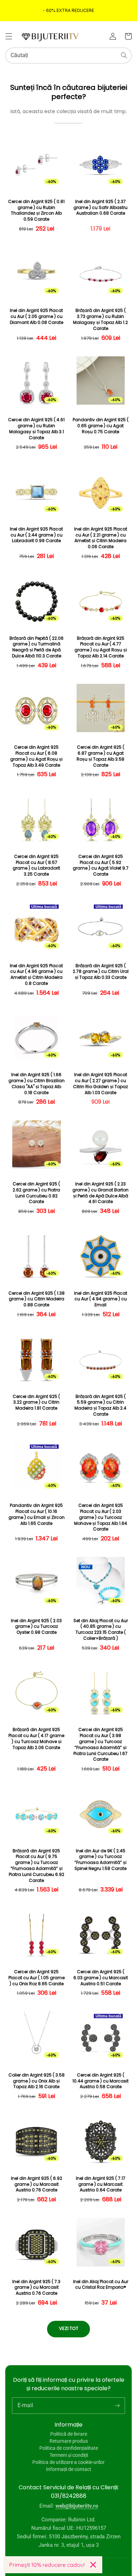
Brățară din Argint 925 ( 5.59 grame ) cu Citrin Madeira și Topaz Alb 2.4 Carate (100, 1405)
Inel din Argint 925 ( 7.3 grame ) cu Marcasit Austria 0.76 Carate (36, 2288)
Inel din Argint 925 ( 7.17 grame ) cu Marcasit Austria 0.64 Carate (101, 2184)
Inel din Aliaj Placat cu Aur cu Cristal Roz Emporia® (101, 2285)
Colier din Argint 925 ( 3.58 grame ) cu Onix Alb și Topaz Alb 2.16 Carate (37, 2081)
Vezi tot (69, 2328)
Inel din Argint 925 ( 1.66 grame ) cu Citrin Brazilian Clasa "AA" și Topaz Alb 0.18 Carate (37, 1084)
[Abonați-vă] (117, 2405)
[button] (9, 36)
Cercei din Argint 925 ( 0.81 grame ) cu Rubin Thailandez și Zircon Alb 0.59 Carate (36, 210)
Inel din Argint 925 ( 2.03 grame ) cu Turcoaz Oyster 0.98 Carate (36, 1627)
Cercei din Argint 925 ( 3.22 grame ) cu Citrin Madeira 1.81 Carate (36, 1403)
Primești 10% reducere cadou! (47, 2565)
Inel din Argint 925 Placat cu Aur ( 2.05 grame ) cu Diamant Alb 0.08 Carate (37, 317)
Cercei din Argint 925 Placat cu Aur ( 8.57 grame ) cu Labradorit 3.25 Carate (36, 865)
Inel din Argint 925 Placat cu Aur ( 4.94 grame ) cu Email (101, 1299)
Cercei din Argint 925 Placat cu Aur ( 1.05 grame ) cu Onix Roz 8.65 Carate (37, 1978)
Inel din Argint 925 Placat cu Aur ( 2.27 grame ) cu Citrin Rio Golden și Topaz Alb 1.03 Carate (100, 1084)
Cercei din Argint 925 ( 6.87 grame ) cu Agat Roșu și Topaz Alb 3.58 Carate (100, 756)
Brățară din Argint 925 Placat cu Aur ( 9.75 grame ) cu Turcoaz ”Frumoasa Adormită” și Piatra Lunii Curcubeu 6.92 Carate (37, 1866)
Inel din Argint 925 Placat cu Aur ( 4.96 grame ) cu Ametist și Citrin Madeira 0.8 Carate (36, 975)
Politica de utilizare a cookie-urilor (68, 2462)
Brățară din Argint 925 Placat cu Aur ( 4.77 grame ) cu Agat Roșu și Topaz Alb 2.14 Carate (101, 647)
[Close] (93, 2565)
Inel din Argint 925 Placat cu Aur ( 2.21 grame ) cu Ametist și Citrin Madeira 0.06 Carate (101, 538)
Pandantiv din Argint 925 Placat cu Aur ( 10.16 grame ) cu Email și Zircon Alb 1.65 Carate (37, 1514)
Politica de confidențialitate (69, 2448)
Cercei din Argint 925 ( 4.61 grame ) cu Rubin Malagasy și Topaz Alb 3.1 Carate (36, 429)
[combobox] (68, 56)
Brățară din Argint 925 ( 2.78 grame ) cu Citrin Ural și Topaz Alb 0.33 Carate (101, 972)
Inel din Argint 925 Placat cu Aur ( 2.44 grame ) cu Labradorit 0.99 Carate (36, 535)
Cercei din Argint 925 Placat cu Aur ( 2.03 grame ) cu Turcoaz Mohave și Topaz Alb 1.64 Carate (101, 1517)
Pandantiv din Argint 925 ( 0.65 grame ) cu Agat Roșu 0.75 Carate (101, 426)
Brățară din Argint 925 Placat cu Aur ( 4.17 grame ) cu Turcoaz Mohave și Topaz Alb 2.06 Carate (36, 1738)
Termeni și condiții (69, 2455)
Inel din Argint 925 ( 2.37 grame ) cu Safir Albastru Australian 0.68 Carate (100, 208)
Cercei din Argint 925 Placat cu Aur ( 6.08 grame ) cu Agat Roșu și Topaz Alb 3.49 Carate (36, 756)
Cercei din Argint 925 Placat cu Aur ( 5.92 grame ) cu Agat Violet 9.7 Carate (101, 865)
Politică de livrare (69, 2434)
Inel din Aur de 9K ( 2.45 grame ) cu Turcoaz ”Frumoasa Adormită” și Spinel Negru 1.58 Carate (100, 1860)
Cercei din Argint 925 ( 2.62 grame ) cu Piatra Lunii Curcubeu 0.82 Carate (36, 1193)
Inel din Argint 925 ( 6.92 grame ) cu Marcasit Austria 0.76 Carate (37, 2184)
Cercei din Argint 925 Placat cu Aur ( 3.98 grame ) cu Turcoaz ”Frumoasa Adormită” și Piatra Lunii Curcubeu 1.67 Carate (100, 1744)
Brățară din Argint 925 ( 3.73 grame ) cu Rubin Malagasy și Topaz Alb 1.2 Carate (100, 319)
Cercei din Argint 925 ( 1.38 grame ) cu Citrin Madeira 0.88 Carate (37, 1299)
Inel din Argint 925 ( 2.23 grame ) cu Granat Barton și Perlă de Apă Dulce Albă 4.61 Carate (100, 1193)
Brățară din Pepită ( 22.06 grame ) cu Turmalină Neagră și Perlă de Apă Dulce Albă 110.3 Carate (37, 647)
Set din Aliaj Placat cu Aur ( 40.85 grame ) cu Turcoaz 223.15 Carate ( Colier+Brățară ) (101, 1630)
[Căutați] (124, 55)
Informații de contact (69, 2469)
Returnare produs (69, 2441)
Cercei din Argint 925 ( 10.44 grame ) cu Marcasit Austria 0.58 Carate (100, 2081)
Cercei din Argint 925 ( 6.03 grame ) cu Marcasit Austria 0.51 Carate (101, 1978)
